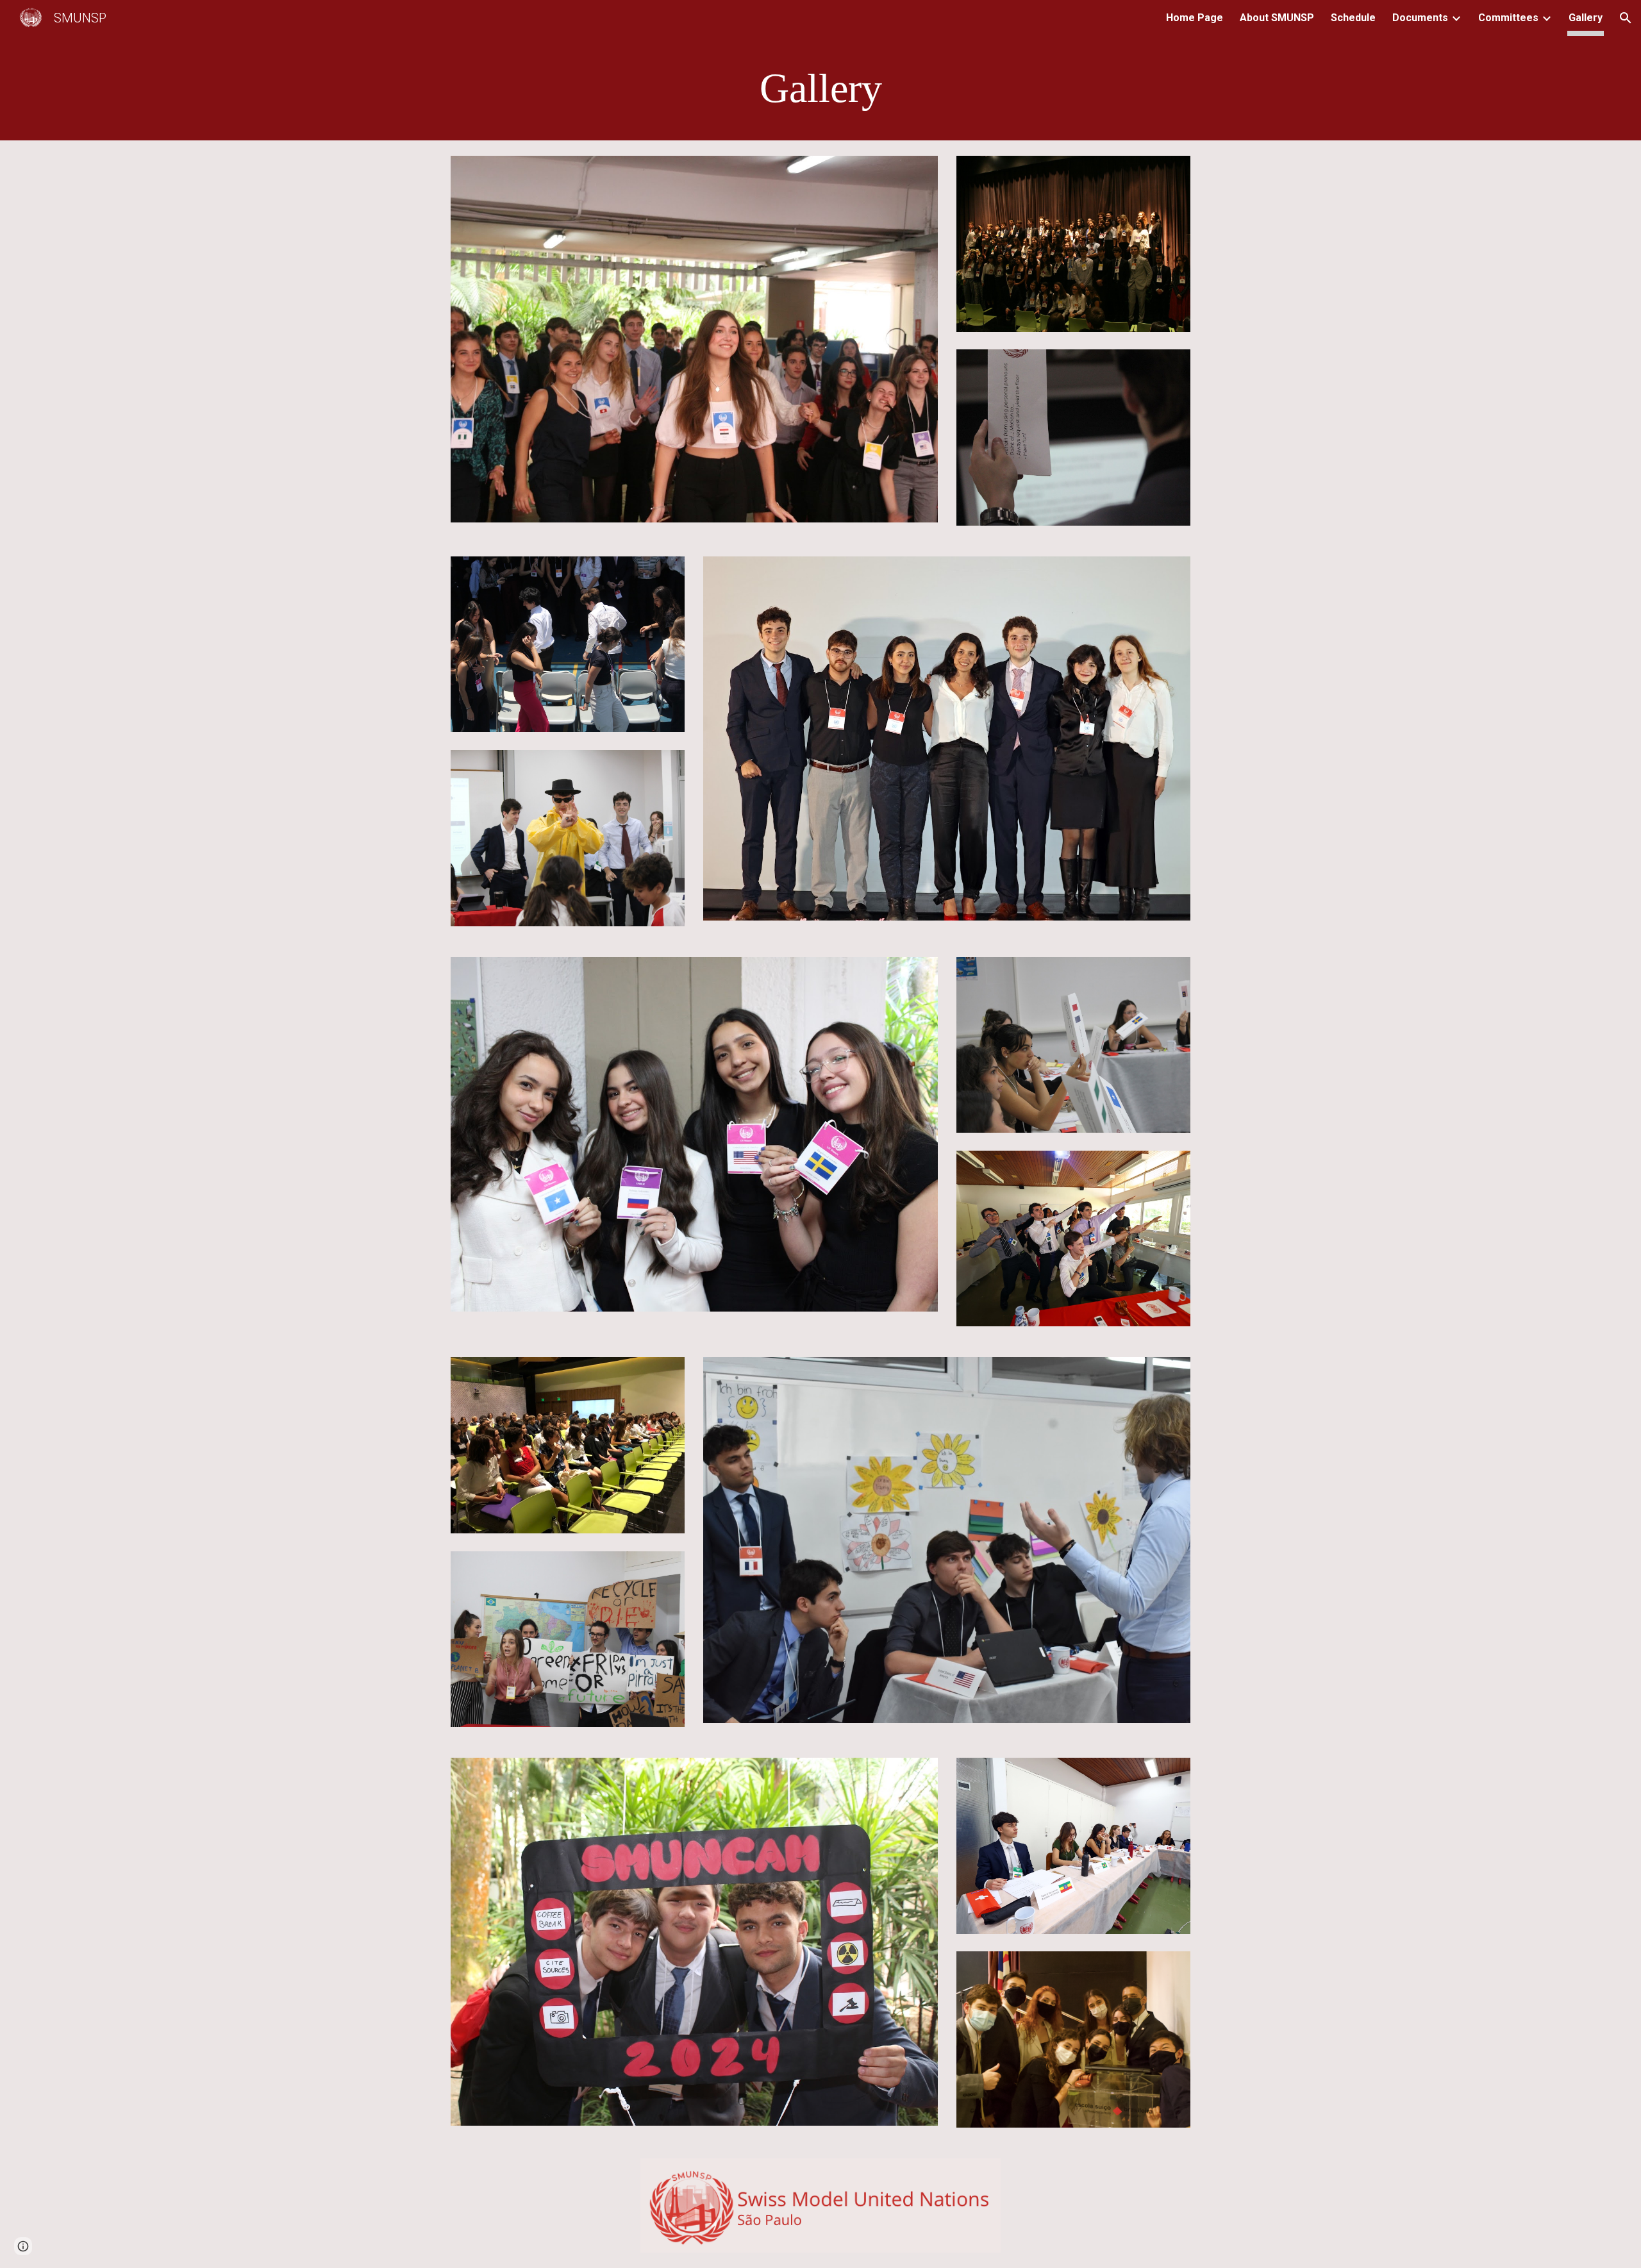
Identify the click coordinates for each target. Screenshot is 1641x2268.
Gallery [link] (1586, 18)
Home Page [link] (1195, 18)
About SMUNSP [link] (1277, 18)
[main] (820, 88)
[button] (1626, 18)
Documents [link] (1420, 18)
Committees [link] (1508, 18)
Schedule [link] (1353, 18)
